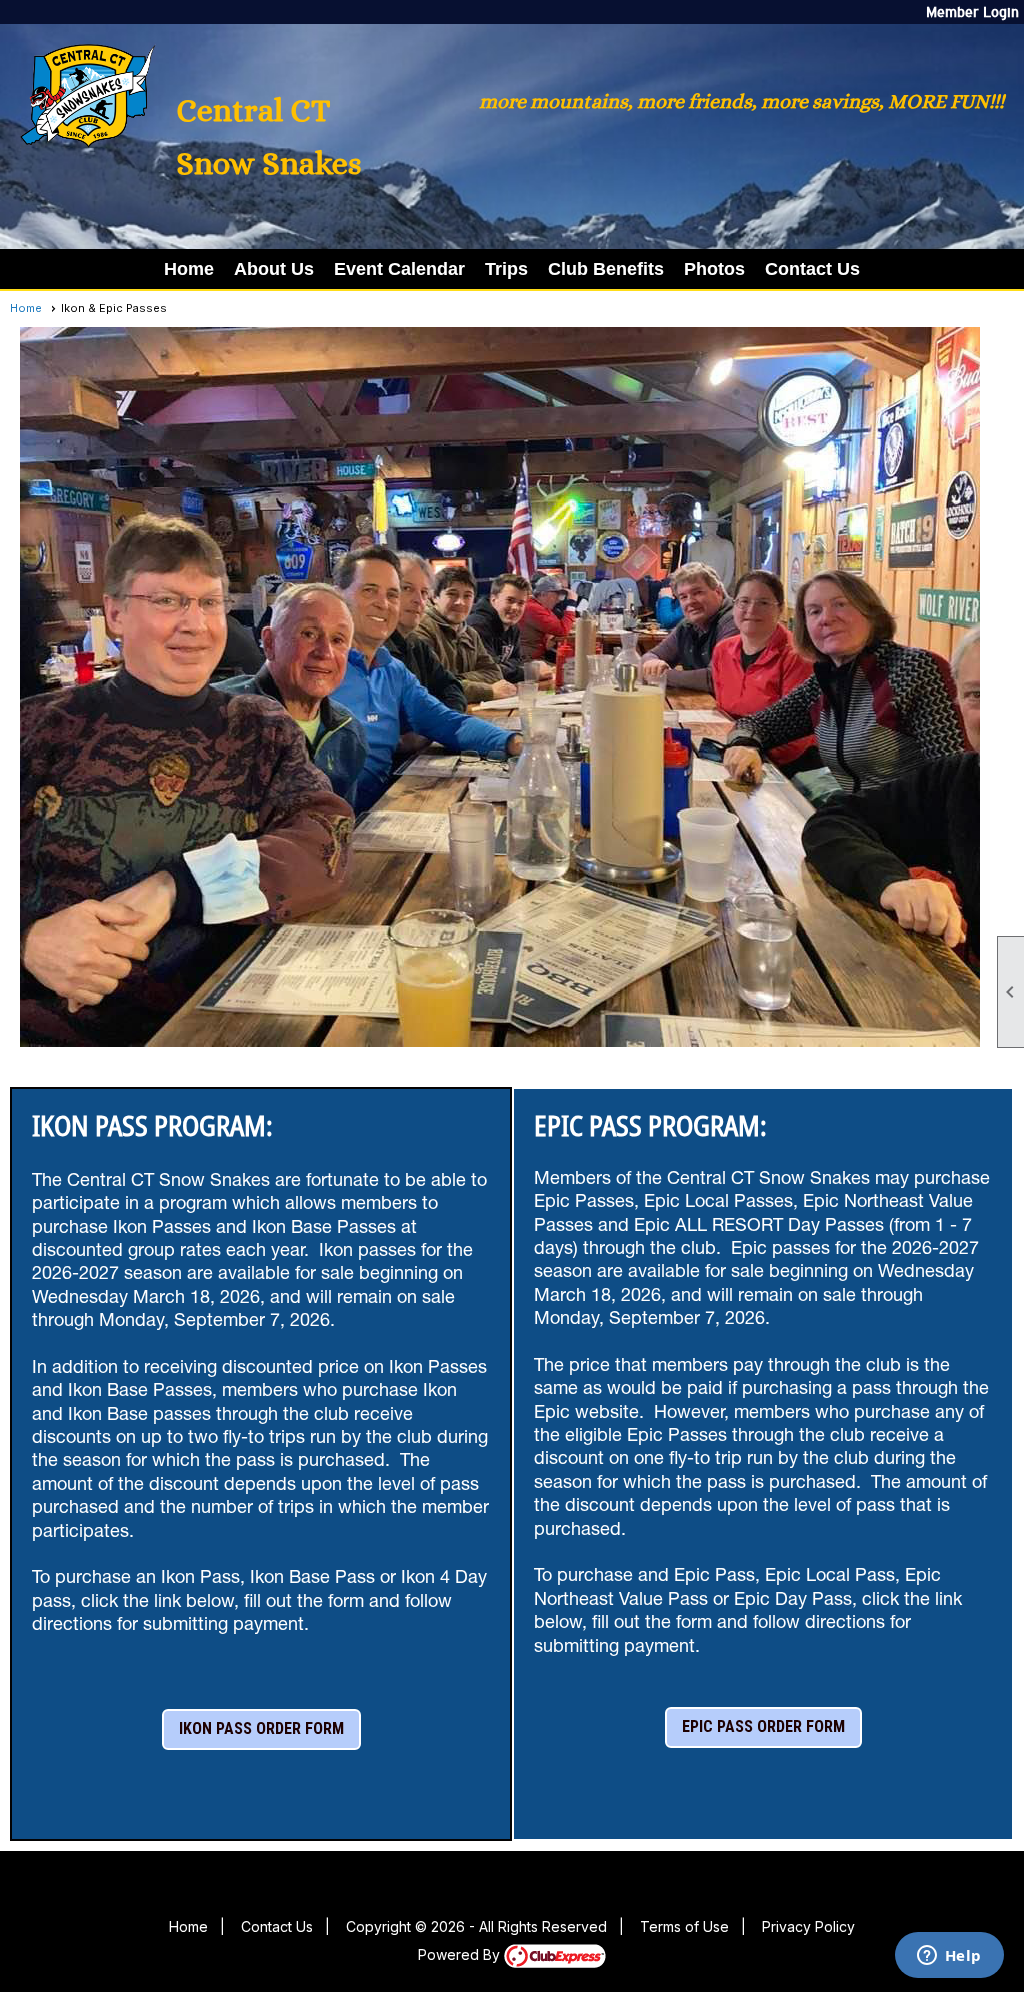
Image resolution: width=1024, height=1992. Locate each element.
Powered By (461, 1954)
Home (189, 269)
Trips (506, 269)
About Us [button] (274, 269)
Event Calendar (399, 269)
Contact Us (812, 269)
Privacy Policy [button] (808, 1926)
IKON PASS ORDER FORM (261, 1728)
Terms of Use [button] (684, 1926)
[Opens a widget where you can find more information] (949, 1957)
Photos (714, 269)
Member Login (972, 12)
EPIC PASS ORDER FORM (763, 1726)
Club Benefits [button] (606, 269)
